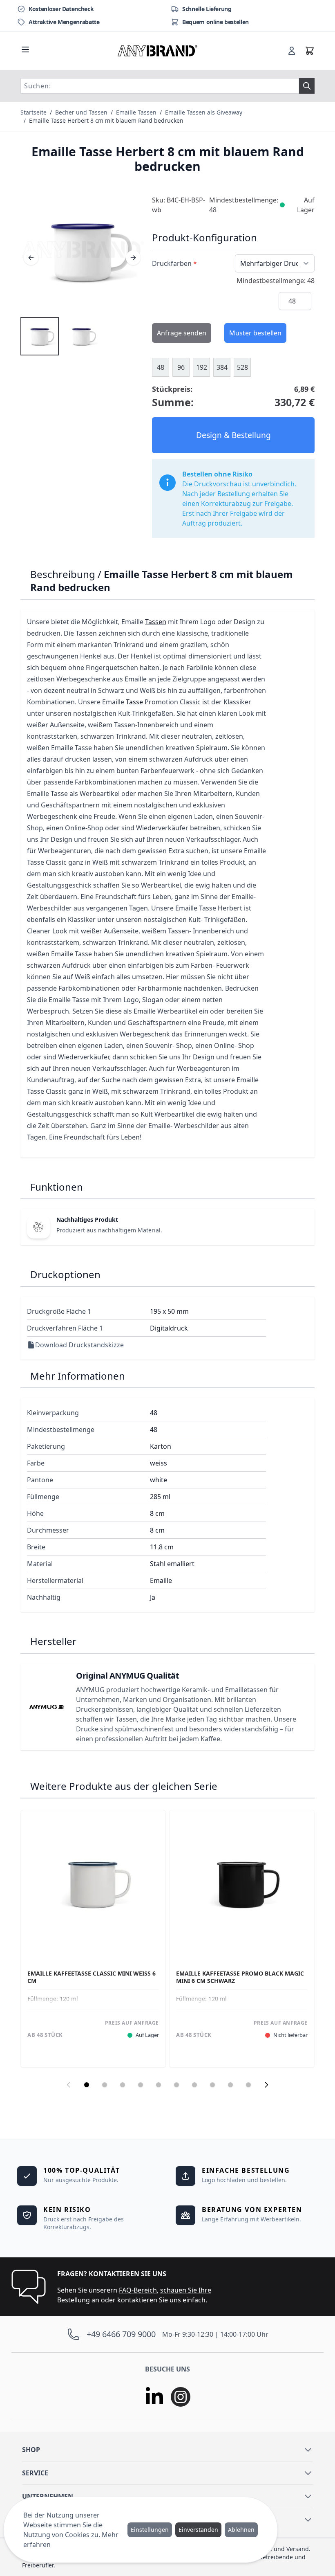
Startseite (33, 112)
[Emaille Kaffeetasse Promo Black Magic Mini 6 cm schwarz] (242, 1883)
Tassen (156, 622)
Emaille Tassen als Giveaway (204, 112)
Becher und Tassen (81, 112)
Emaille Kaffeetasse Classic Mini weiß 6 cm (92, 1977)
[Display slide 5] (159, 2085)
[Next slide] (266, 2085)
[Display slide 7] (194, 2085)
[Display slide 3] (123, 2085)
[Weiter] (133, 258)
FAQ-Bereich (138, 2290)
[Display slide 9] (230, 2085)
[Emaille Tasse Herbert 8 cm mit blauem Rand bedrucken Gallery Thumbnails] (60, 336)
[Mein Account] (292, 51)
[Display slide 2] (105, 2085)
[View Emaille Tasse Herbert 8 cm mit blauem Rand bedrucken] (40, 336)
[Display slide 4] (141, 2085)
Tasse (134, 702)
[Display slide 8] (212, 2085)
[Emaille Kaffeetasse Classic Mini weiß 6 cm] (93, 1883)
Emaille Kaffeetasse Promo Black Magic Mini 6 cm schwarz (240, 1977)
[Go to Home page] (158, 51)
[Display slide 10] (248, 2085)
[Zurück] (31, 258)
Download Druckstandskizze (79, 1345)
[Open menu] (25, 49)
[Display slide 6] (176, 2085)
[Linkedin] (154, 2397)
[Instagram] (181, 2397)
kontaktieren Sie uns (149, 2300)
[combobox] (160, 86)
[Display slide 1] (87, 2085)
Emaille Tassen (136, 112)
